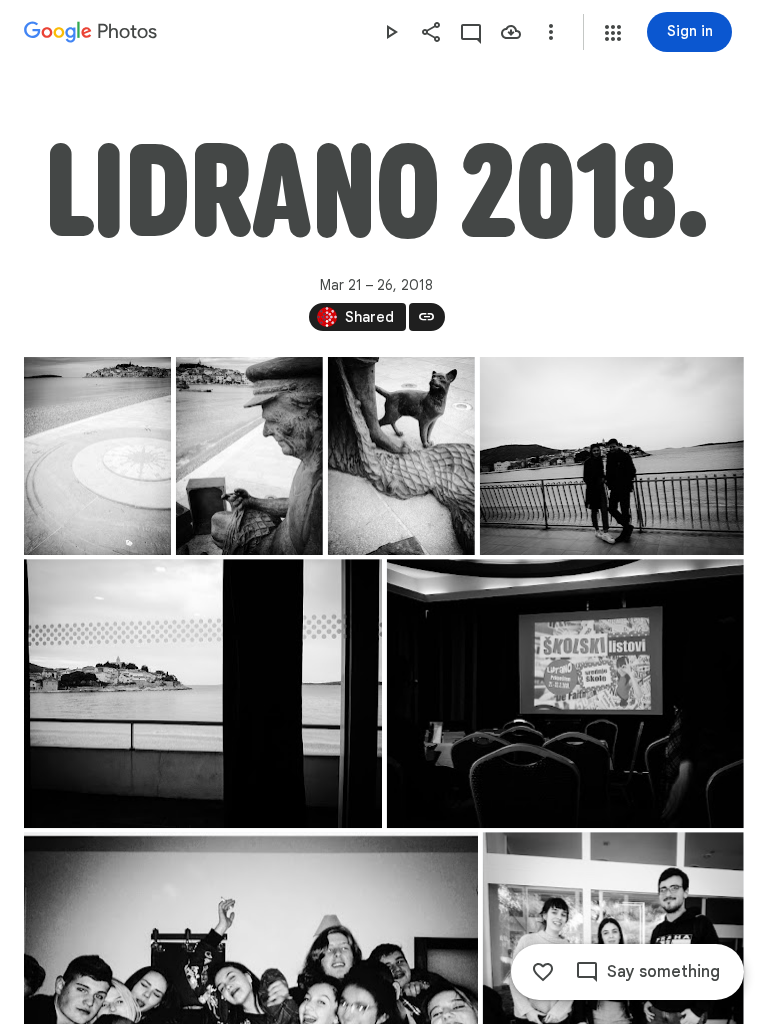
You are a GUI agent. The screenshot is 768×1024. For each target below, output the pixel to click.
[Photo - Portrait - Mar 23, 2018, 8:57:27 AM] (401, 456)
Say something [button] (663, 972)
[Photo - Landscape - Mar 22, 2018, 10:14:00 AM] (565, 693)
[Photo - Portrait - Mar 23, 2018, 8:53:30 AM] (97, 456)
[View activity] (471, 32)
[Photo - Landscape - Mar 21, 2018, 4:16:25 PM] (203, 693)
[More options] (551, 32)
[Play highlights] (391, 32)
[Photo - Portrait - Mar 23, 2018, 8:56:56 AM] (249, 456)
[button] (613, 33)
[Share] (431, 32)
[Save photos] (511, 32)
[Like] (543, 972)
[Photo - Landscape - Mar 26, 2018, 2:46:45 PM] (612, 456)
